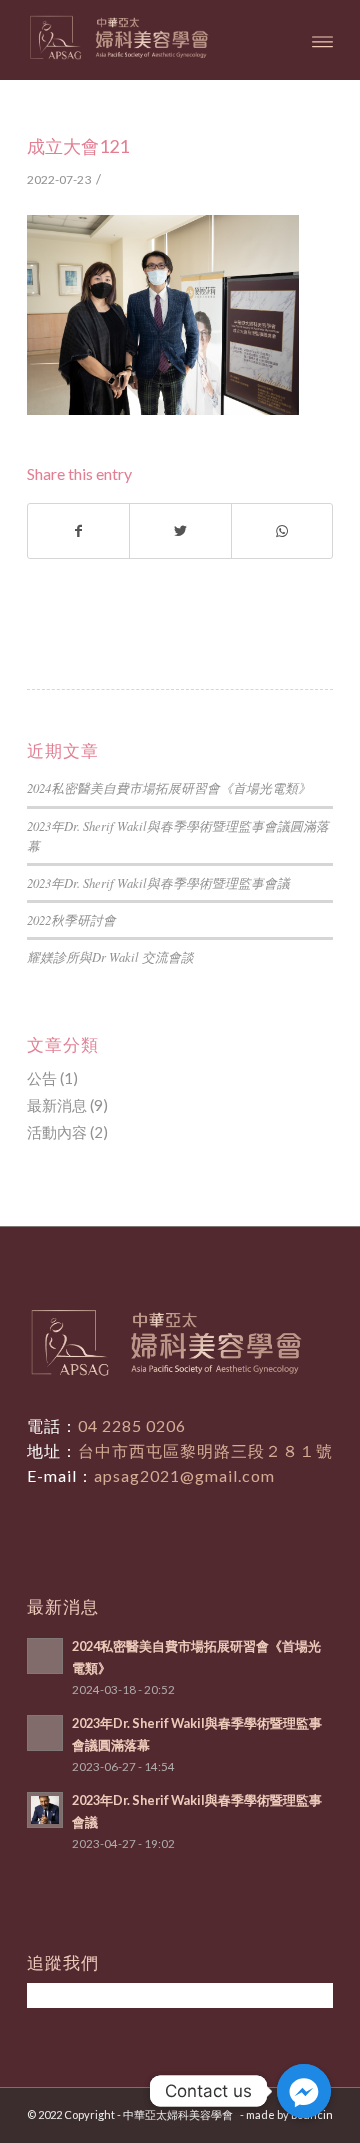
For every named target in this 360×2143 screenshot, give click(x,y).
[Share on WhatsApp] (282, 531)
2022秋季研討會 (71, 919)
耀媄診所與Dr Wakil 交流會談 (110, 956)
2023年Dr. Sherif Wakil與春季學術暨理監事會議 (158, 882)
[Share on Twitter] (180, 531)
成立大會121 (78, 146)
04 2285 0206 (132, 1425)
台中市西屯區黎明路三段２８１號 (205, 1450)
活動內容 (57, 1132)
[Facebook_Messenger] (304, 2091)
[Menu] (322, 40)
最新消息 (57, 1105)
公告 (42, 1078)
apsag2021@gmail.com (184, 1475)
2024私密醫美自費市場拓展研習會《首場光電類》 (169, 787)
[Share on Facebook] (78, 531)
